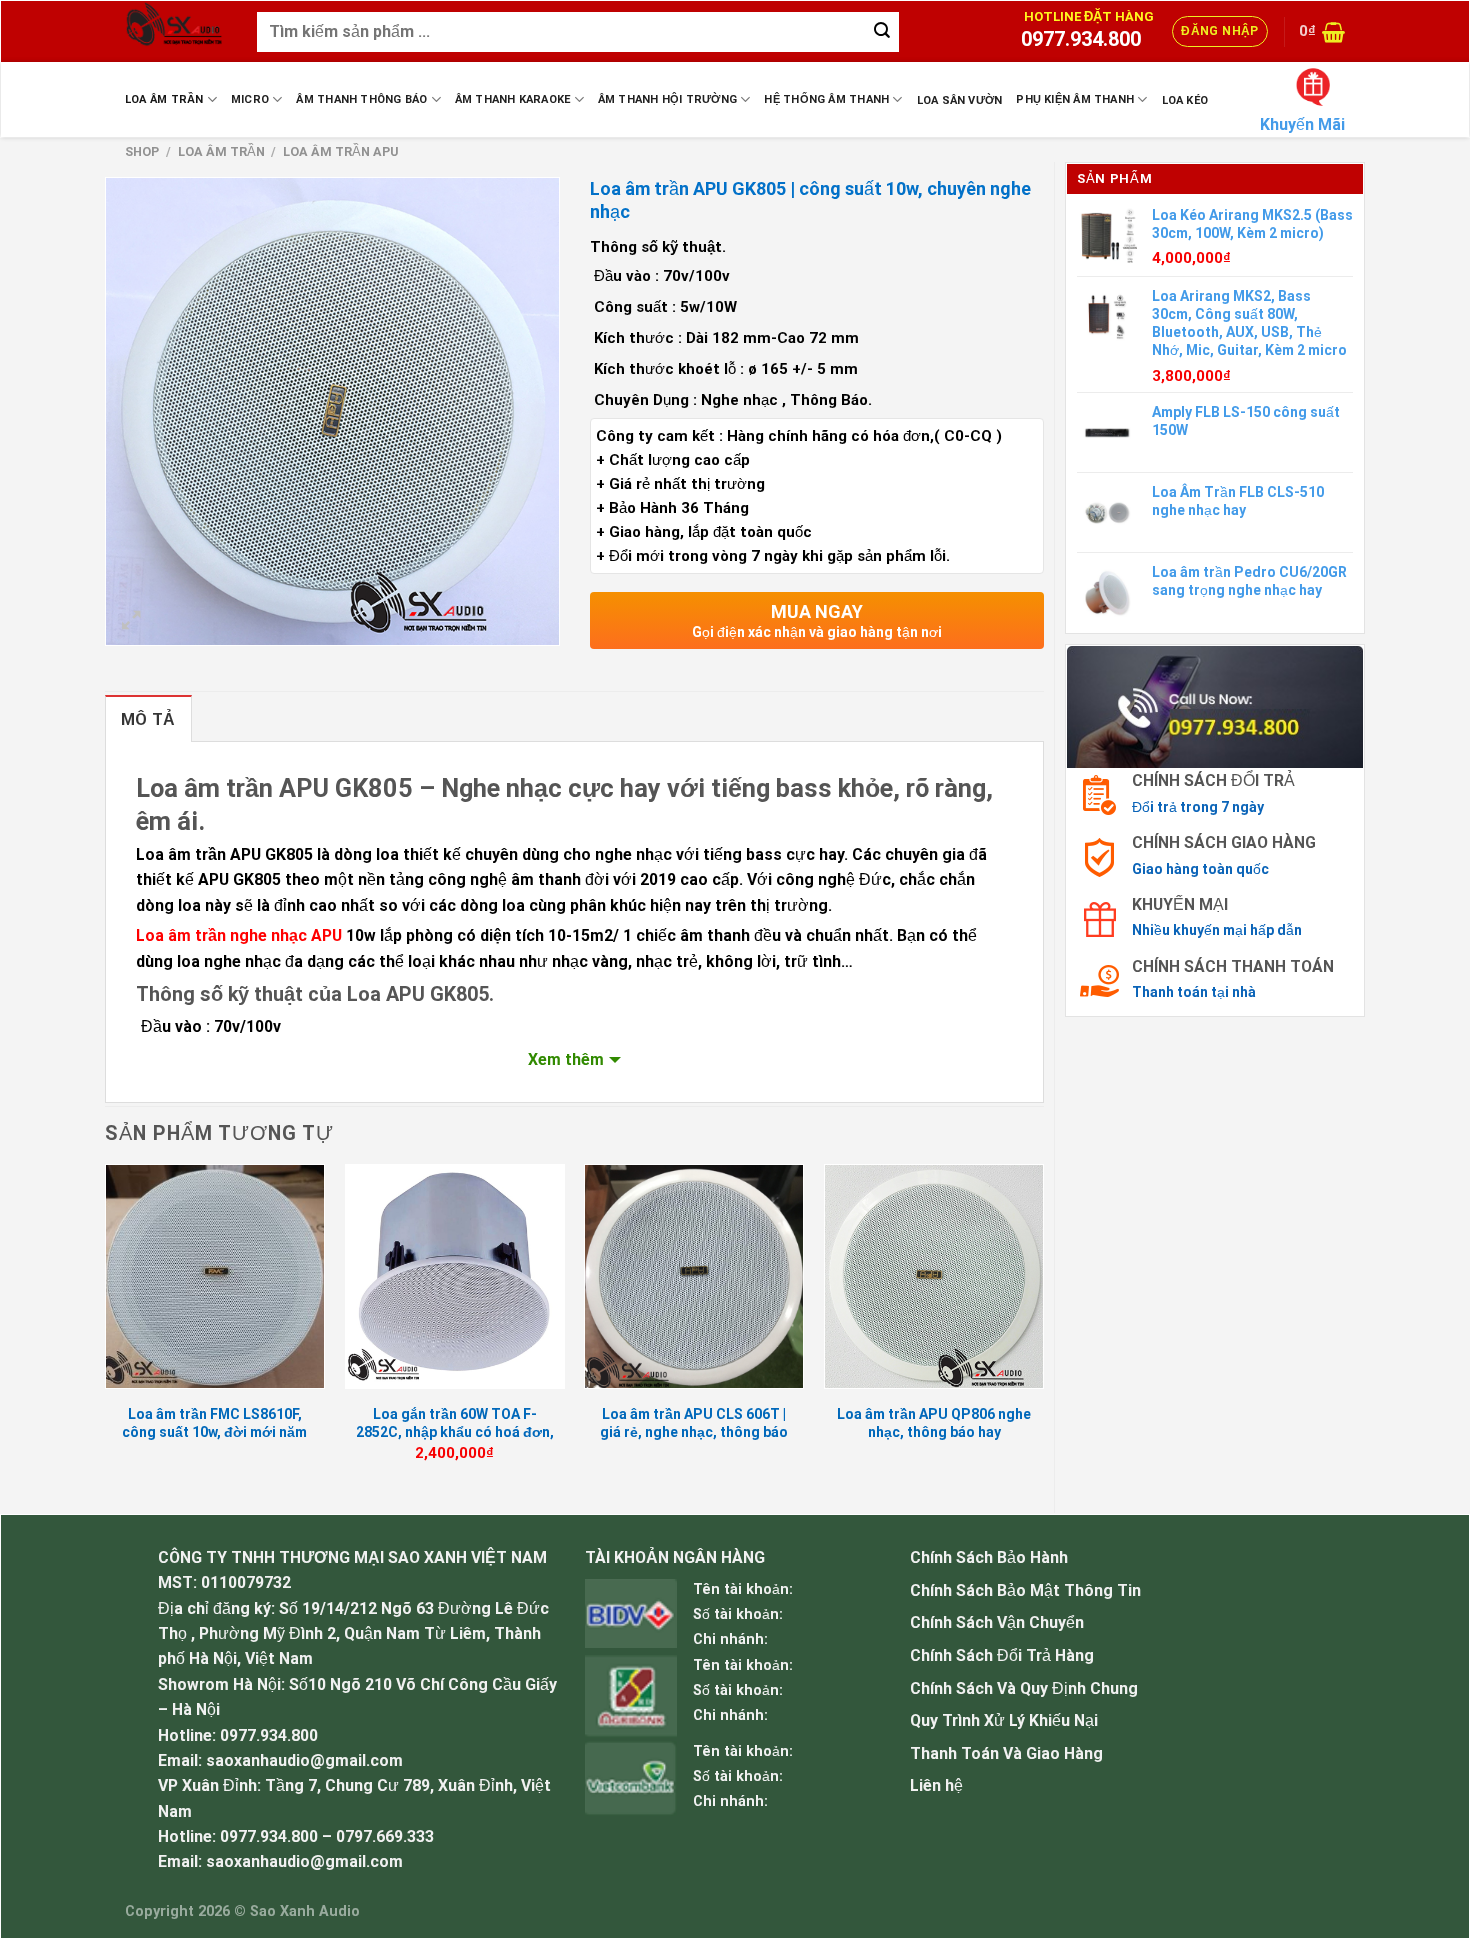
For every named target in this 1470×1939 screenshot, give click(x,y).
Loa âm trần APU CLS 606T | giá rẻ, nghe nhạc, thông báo (694, 1423)
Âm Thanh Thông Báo (361, 99)
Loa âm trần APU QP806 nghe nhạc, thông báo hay (934, 1423)
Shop (142, 151)
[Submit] (882, 32)
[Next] (1043, 1331)
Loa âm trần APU (341, 151)
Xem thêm (566, 1059)
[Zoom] (131, 622)
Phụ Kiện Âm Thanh (1075, 99)
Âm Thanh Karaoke (513, 99)
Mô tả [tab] (148, 719)
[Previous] (106, 1331)
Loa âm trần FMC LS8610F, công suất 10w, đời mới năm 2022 (214, 1432)
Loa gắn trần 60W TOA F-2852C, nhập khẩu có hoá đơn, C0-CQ (455, 1432)
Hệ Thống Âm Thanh (826, 99)
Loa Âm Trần (164, 99)
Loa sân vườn (960, 100)
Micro (250, 99)
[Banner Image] (1215, 705)
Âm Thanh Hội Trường (667, 99)
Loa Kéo (1185, 100)
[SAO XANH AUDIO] (176, 31)
